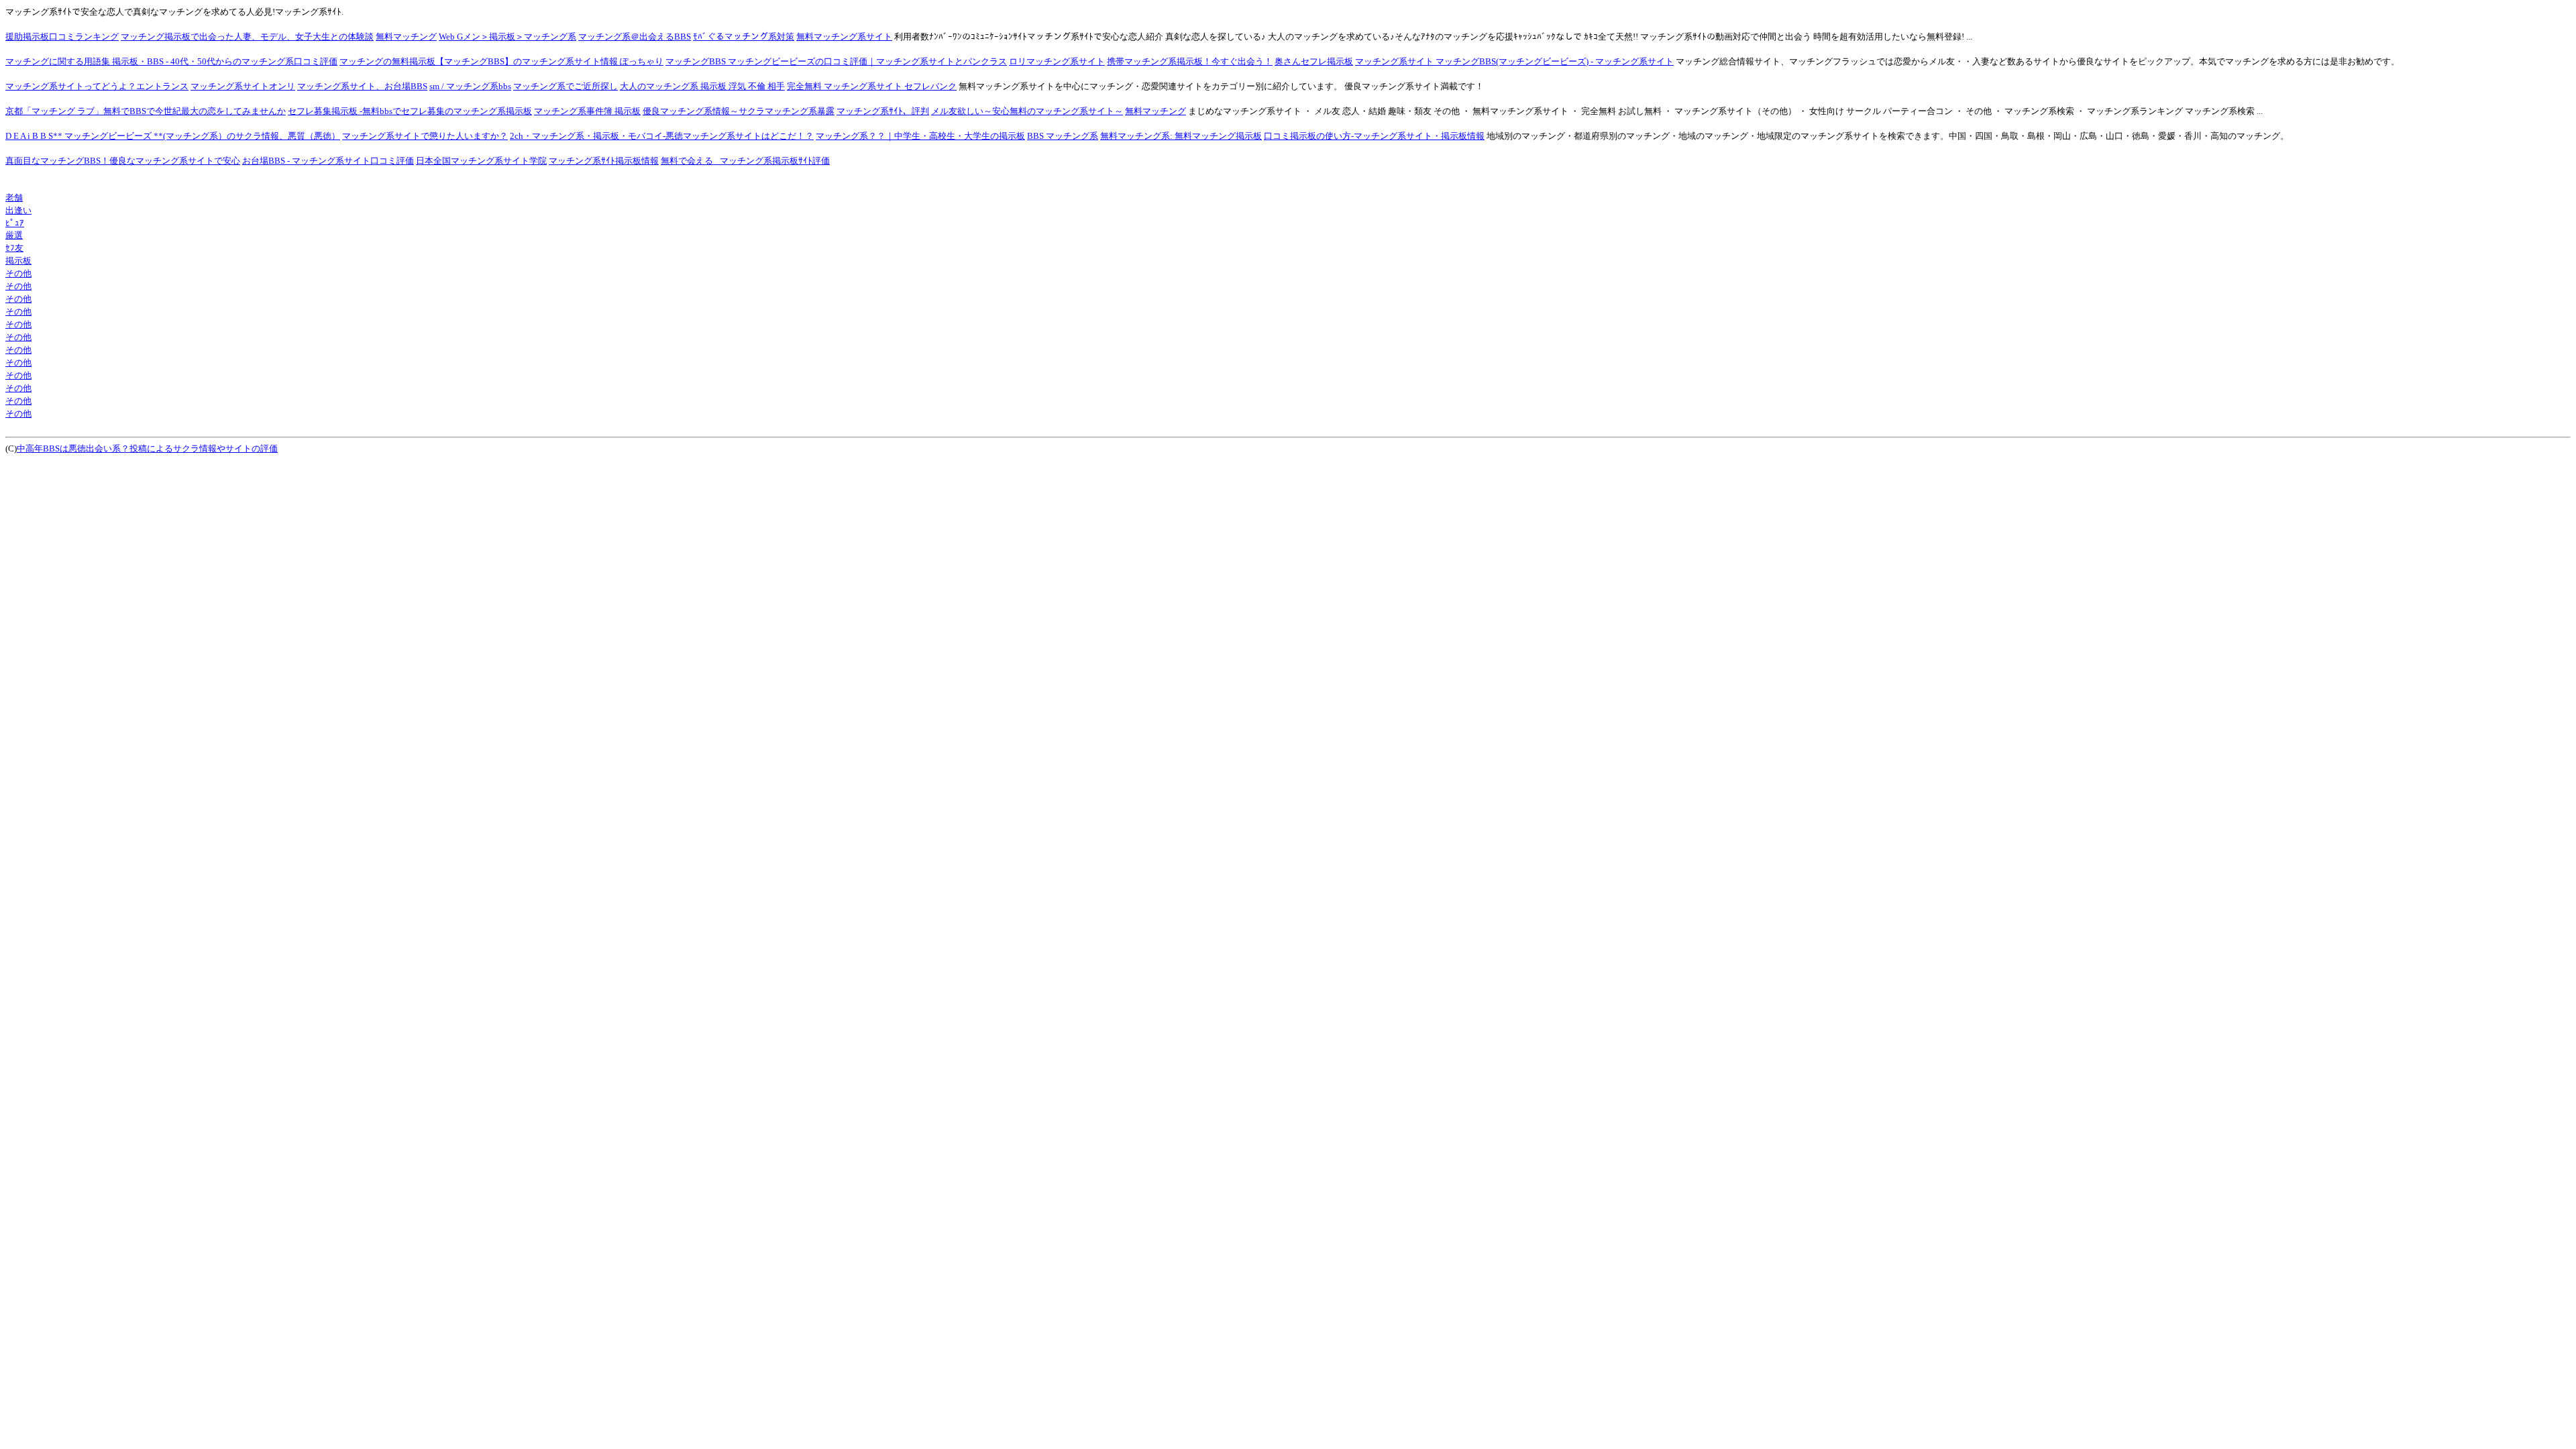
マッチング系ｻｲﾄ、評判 (883, 111)
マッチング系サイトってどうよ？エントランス (97, 86)
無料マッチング (406, 37)
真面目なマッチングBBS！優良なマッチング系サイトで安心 (123, 161)
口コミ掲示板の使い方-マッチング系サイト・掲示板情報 (1374, 136)
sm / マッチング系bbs (470, 86)
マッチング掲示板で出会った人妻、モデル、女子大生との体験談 (247, 37)
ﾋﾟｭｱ (15, 223)
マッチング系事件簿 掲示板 (587, 111)
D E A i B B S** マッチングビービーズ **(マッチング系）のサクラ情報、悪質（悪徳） (173, 136)
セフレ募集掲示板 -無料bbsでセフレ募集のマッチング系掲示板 (410, 111)
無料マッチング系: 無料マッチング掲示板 (1181, 136)
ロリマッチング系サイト (1057, 61)
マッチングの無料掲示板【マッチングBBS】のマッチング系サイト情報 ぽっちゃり (501, 61)
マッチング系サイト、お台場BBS (362, 86)
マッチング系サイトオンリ (243, 86)
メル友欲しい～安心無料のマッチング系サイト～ (1027, 111)
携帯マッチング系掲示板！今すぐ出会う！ (1190, 61)
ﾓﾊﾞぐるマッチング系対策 (744, 37)
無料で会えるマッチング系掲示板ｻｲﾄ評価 (745, 161)
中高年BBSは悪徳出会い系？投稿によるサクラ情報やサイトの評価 (147, 448)
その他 (18, 273)
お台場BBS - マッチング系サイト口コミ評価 (328, 161)
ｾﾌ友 (14, 248)
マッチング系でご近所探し (566, 86)
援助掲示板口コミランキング (62, 37)
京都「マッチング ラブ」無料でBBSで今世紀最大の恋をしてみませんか (146, 111)
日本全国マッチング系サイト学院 (481, 161)
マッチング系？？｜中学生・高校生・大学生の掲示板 (920, 136)
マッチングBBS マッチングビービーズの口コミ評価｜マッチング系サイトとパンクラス (836, 61)
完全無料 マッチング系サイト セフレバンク (872, 86)
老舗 (14, 198)
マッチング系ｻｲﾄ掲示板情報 (604, 161)
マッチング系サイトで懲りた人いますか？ (425, 136)
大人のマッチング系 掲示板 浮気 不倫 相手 (702, 86)
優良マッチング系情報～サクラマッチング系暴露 (739, 111)
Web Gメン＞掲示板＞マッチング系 (507, 37)
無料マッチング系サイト (844, 37)
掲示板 (18, 261)
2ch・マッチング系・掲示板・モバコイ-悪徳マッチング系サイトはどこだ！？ (662, 136)
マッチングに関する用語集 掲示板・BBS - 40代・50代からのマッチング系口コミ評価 (171, 61)
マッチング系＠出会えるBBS (635, 37)
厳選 (14, 235)
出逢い (18, 210)
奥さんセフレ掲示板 (1314, 61)
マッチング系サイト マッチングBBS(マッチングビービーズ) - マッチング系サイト (1514, 61)
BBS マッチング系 (1063, 136)
